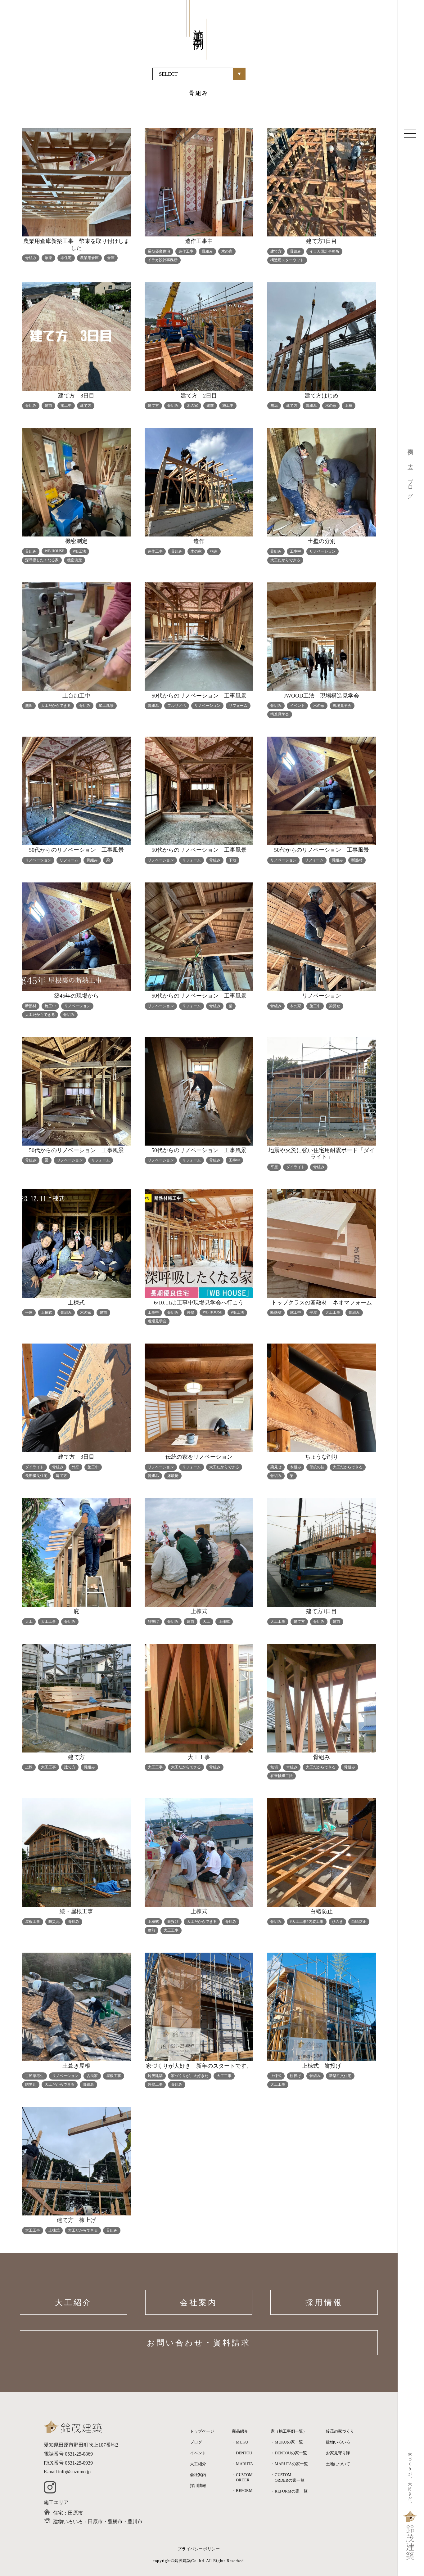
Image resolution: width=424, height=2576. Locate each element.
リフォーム (238, 706)
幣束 (48, 258)
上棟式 (47, 1313)
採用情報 (324, 2302)
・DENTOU (242, 2453)
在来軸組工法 (282, 1776)
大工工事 (333, 1313)
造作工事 (186, 251)
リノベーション (323, 551)
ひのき (337, 1922)
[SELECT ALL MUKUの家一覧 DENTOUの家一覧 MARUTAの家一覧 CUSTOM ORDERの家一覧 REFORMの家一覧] (199, 74)
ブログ (410, 485)
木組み (295, 1467)
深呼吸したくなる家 (42, 560)
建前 (48, 406)
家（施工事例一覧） (289, 2431)
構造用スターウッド (287, 260)
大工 (410, 461)
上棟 (349, 406)
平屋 (274, 1167)
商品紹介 (240, 2431)
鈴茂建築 (155, 2076)
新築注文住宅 (340, 2076)
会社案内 (199, 2302)
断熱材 (357, 860)
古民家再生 (34, 2076)
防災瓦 (54, 1922)
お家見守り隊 (338, 2453)
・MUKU (240, 2442)
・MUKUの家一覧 (287, 2442)
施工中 (66, 406)
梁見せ (335, 1006)
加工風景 (106, 706)
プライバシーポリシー (199, 2549)
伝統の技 (317, 1467)
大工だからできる (285, 560)
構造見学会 (280, 714)
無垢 (274, 406)
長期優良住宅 (159, 251)
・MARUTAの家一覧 (289, 2464)
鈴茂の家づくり (340, 2431)
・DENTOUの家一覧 (289, 2453)
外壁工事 (155, 2085)
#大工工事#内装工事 (307, 1922)
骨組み (31, 258)
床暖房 (173, 1476)
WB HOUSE (54, 551)
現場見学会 (342, 706)
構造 (214, 551)
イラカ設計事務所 (163, 260)
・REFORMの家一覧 (289, 2491)
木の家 (227, 251)
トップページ (202, 2431)
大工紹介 (74, 2302)
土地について (338, 2464)
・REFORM (242, 2491)
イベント (297, 706)
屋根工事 (33, 1922)
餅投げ (153, 1622)
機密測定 (74, 560)
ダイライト (295, 1167)
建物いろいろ (338, 2442)
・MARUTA (242, 2464)
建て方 (276, 251)
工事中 (295, 551)
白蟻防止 (359, 1922)
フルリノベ (177, 706)
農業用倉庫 (89, 258)
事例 (410, 445)
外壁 (191, 1313)
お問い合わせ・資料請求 (199, 2343)
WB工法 (79, 551)
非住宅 (66, 258)
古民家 (92, 2076)
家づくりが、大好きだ (190, 2076)
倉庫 (111, 258)
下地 (232, 860)
